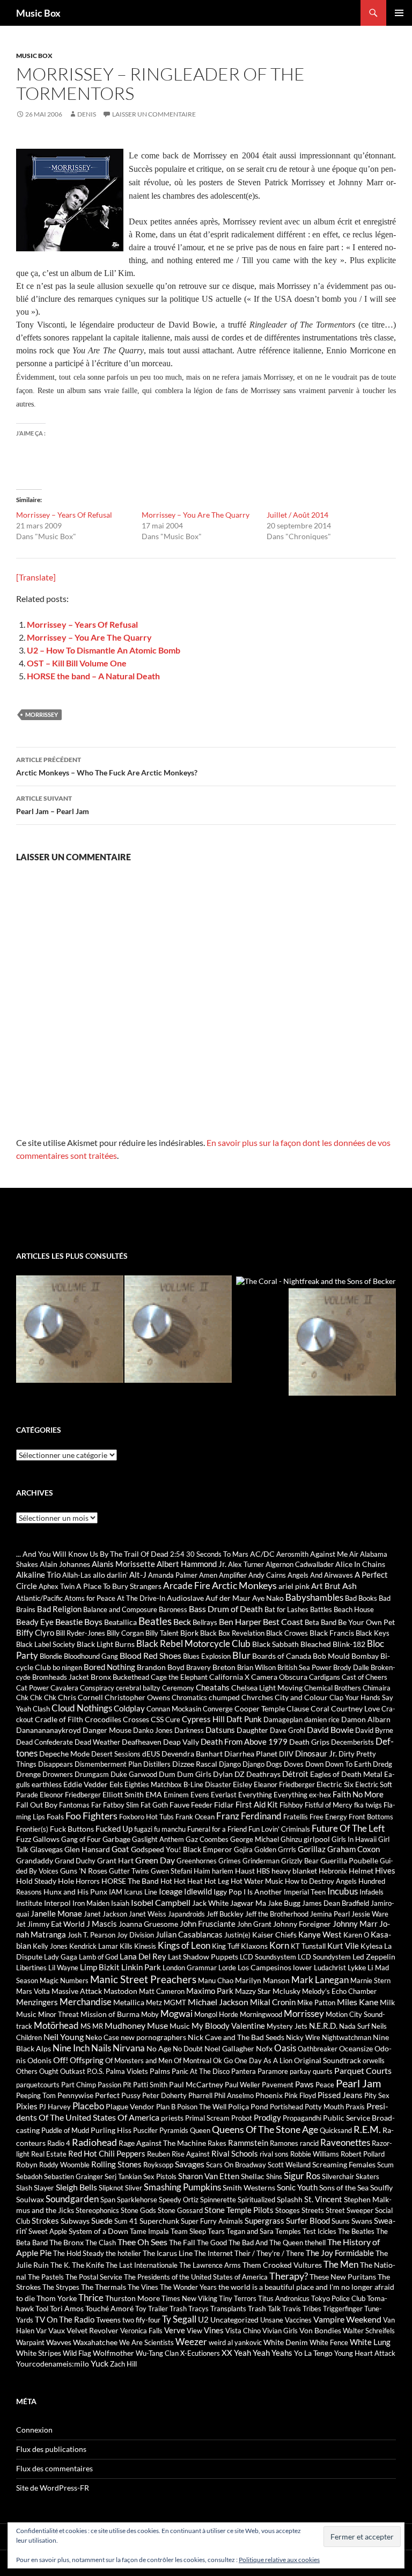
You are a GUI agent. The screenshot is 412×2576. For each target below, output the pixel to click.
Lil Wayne (63, 1968)
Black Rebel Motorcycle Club (193, 1644)
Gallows (46, 1839)
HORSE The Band (130, 1881)
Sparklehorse (137, 2200)
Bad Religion (59, 1609)
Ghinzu (291, 1839)
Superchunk (159, 2221)
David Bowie (330, 1729)
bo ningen (67, 1667)
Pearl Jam (358, 2083)
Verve (175, 2330)
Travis (292, 2309)
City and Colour (301, 1697)
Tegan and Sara (250, 2231)
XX (227, 2353)
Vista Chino (243, 2331)
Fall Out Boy (37, 1805)
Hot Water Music (257, 1881)
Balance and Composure (120, 1609)
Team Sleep (188, 2231)
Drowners (58, 1774)
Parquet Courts (363, 2070)
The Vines (143, 2287)
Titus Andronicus (284, 2298)
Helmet (361, 1871)
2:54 (177, 1554)
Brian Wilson (256, 1667)
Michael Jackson (218, 2002)
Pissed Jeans (340, 2095)
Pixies (27, 2106)
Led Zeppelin (374, 1957)
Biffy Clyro (35, 1632)
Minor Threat (58, 2014)
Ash (350, 1585)
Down (314, 1764)
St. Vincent (323, 2199)
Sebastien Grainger (73, 2176)
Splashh (290, 2199)
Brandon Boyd (161, 1667)
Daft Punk (244, 1719)
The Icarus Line (168, 2253)
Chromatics (189, 1697)
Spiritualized (256, 2200)
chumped (224, 1697)
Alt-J (138, 1574)
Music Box (38, 13)
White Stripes (39, 2353)
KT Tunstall (308, 1946)
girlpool (317, 1839)
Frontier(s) (32, 1829)
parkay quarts (311, 2071)
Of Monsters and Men (139, 2060)
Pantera (244, 2071)
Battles (321, 1609)
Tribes (312, 2309)
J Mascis (102, 1924)
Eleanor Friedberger (284, 1784)
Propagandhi (302, 2118)
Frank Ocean (195, 1817)
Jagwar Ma (248, 1903)
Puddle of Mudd (65, 2130)
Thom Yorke (57, 2298)
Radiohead (94, 2142)
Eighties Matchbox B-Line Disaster (178, 1784)
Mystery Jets (287, 2026)
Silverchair (338, 2176)
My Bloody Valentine (228, 2026)
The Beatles (356, 2231)
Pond (259, 2106)
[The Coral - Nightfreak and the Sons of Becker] (316, 1280)
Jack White (210, 1903)
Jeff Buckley (225, 1914)
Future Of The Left (348, 1828)
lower (303, 1967)
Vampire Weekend (347, 2319)
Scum (385, 2165)
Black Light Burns (106, 1644)
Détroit (295, 1774)
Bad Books (361, 1598)
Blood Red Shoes (150, 1655)
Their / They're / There (269, 2253)
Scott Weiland (289, 2165)
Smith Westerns (249, 2187)
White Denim (286, 2342)
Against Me (329, 1554)
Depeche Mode (64, 1754)
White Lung (370, 2342)
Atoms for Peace (90, 1598)
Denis (87, 114)
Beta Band (321, 1622)
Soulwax (30, 2199)
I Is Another (263, 1892)
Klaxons (254, 1946)
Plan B (166, 2107)
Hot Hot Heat (182, 1881)
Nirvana (129, 2048)
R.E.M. (367, 2129)
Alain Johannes (65, 1564)
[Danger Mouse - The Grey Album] (342, 1342)
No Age (159, 2048)
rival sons (274, 2154)
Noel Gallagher (229, 2048)
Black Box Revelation (232, 1633)
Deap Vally (181, 1742)
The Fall (182, 2242)
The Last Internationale (142, 2265)
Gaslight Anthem (158, 1839)
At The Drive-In (141, 1598)
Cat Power (32, 1688)
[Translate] (36, 577)
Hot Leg (217, 1881)
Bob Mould (331, 1656)
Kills (126, 1946)
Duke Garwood (134, 1774)
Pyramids (174, 2130)
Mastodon (120, 1991)
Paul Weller (242, 2085)
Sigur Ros (302, 2176)
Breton (224, 1667)
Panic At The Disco (201, 2071)
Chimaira (377, 1688)
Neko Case (102, 2037)
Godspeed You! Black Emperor (182, 1849)
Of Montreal (193, 2060)
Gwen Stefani (171, 1871)
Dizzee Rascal (195, 1764)
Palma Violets (127, 2071)
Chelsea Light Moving (267, 1688)
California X (229, 1677)
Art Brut (326, 1586)
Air (354, 1554)
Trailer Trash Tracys (178, 2309)
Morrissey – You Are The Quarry (196, 515)
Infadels (371, 1892)
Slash (24, 2188)
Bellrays (205, 1622)
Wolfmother (113, 2353)
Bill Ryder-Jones (80, 1633)
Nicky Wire (303, 2037)
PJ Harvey (55, 2107)
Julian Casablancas (189, 1934)
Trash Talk (264, 2308)
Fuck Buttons (72, 1829)
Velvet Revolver (93, 2330)
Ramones (284, 2143)
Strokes (45, 2221)
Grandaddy (35, 1860)
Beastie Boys (79, 1621)
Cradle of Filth (59, 1719)
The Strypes (61, 2287)
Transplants (228, 2309)
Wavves (59, 2342)
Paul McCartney (196, 2084)
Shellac (253, 2176)
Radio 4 (59, 2143)
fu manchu (170, 1829)
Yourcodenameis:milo (53, 2364)
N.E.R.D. (323, 2026)
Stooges (288, 2210)
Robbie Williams (315, 2154)
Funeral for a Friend (217, 1829)
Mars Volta (33, 1991)
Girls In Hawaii (354, 1839)
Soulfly (381, 2187)
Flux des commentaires (54, 2468)
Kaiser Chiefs (274, 1935)
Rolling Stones (116, 2164)
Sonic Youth (297, 2187)
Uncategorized (234, 2320)
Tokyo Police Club (338, 2298)
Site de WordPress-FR (53, 2488)
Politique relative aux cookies (279, 2560)
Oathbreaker (318, 2049)
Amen (208, 1575)
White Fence (329, 2342)
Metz (154, 2002)
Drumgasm (92, 1774)
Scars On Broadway (236, 2165)
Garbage (116, 1839)
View (194, 2331)
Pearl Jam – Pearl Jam (53, 805)
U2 (203, 2319)
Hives (385, 1870)
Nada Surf (354, 2026)
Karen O (356, 1935)
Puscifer (145, 2130)
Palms (160, 2071)
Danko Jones (153, 1730)
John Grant (254, 1924)
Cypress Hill (203, 1719)
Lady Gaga (61, 1957)
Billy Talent (162, 1633)
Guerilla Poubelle (349, 1860)
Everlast (224, 1795)
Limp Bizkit (100, 1967)
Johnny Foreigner (302, 1924)
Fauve (179, 1805)
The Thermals (104, 2287)
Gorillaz (312, 1849)
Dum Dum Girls (185, 1774)
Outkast (73, 2071)
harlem (223, 1871)
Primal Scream (207, 2118)
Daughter (252, 1730)
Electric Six (335, 1784)
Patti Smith (150, 2085)
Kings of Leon (184, 1945)
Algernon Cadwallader (300, 1564)
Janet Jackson (105, 1914)
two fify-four (141, 2320)
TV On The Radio (65, 2319)
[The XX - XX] (178, 1329)
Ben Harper (240, 1621)
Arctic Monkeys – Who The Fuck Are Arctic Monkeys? (107, 766)
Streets (313, 2210)
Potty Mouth (324, 2107)
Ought (49, 2071)
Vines (214, 2330)
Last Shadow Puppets (203, 1957)
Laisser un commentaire (154, 114)
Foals (55, 1816)
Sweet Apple (48, 2231)
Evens (200, 1795)
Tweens (108, 2320)
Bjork (189, 1633)
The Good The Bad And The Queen (250, 2243)
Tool (42, 2309)
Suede (102, 2221)
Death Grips (309, 1742)
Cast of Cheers (365, 1677)
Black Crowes (287, 1633)
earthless (47, 1784)
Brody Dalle (351, 1667)
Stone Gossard (180, 2210)
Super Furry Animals (212, 2221)
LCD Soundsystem (268, 1957)
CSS (157, 1719)
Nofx (264, 2048)
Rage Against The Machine (162, 2143)
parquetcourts (38, 2085)
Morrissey (42, 714)
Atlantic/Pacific (39, 1598)
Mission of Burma (110, 2014)
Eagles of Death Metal (346, 1774)
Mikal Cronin (273, 2002)
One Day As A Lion (263, 2060)
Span (108, 2200)
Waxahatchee (95, 2342)
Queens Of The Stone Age (265, 2129)
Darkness (189, 1730)
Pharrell (200, 2095)
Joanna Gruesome (148, 1924)
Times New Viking (189, 2298)
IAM (116, 1892)
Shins (274, 2176)
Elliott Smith (123, 1794)
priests (172, 2118)
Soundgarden (72, 2199)
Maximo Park (210, 1991)
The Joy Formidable (340, 2253)
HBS (263, 1871)
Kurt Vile (343, 1946)
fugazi (143, 1829)
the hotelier (123, 2253)
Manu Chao (216, 1980)
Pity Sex (377, 2095)
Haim (202, 1871)
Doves (294, 1764)
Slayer (44, 2187)
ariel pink (294, 1586)
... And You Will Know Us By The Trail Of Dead (92, 1554)
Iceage (171, 1891)
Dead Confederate (45, 1742)
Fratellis (296, 1817)
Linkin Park (141, 1967)
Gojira (243, 1849)
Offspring (87, 2060)
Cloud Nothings (82, 1708)
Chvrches (257, 1697)
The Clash (101, 2243)
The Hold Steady (79, 2253)
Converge (218, 1709)
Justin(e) (237, 1935)
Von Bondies (320, 2330)
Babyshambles (314, 1598)
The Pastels (46, 2277)
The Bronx (67, 2242)
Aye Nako (268, 1598)
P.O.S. (95, 2071)
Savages (190, 2164)
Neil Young (64, 2037)
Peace (325, 2085)
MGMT (175, 2002)
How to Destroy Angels (321, 1881)
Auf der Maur (228, 1598)
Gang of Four (81, 1839)
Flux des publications (51, 2449)
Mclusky (286, 1991)
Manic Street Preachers (143, 1979)
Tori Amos (67, 2308)
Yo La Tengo (313, 2353)
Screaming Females (344, 2164)
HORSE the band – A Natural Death (93, 676)
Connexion (34, 2430)
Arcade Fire (187, 1586)
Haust (245, 1871)
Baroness (173, 1609)
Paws (304, 2084)
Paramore (273, 2071)
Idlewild (198, 1891)
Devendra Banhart (192, 1754)
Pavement (278, 2085)
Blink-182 (349, 1644)
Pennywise (75, 2095)
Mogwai (176, 2013)
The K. (60, 2265)
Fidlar (224, 1805)
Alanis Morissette (123, 1564)
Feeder (202, 1805)
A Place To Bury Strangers (119, 1586)
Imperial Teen (305, 1892)
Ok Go (223, 2060)
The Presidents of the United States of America (196, 2277)
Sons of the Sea (344, 2187)
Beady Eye (35, 1622)
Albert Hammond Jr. (192, 1564)
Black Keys (373, 1633)
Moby (150, 2014)
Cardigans (325, 1677)
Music (180, 2026)
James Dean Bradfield (336, 1903)
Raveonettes (345, 2142)
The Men (341, 2264)
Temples (288, 2231)
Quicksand (336, 2130)
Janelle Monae (56, 1913)
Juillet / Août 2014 (297, 515)
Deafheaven (142, 1742)
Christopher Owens (137, 1697)
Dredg (382, 1764)
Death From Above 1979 (244, 1741)
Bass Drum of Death (226, 1609)
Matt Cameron (162, 1991)
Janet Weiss (148, 1914)
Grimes (230, 1861)
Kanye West (320, 1934)
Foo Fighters (91, 1816)
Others (27, 2071)
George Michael (255, 1839)
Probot (242, 2118)
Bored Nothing (109, 1667)
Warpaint (30, 2342)
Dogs (274, 1764)
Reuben (159, 2154)
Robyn (27, 2164)
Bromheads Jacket (61, 1677)
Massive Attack (77, 1991)
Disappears (56, 1764)
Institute (29, 1903)
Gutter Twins (129, 1871)
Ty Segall (179, 2319)
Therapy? (289, 2276)
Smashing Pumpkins (182, 2187)
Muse (157, 2025)
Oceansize (356, 2048)
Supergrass (264, 2221)
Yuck (100, 2363)
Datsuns (220, 1730)
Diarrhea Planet (251, 1754)
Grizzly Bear (300, 1861)
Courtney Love (355, 1708)
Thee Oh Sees (142, 2242)
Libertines (31, 1968)
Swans (362, 2221)
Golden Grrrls (275, 1849)
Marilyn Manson (262, 1980)
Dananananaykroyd (49, 1730)
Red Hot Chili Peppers (107, 2153)
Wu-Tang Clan (157, 2353)
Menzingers (37, 2002)
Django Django (242, 1764)
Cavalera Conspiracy (82, 1688)
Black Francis (332, 1633)
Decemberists (352, 1742)
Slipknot (111, 2188)
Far (96, 1805)
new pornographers (153, 2037)
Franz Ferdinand (249, 1816)
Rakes (217, 2143)
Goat (120, 1849)
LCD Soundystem (324, 1957)
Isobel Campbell (161, 1902)
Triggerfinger (343, 2309)
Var (41, 2331)
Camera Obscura (279, 1677)
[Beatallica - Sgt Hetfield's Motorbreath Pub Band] (70, 1329)
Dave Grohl (288, 1730)
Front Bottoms (371, 1817)
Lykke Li (360, 1967)
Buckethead (131, 1677)
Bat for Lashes (286, 1609)
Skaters (367, 2176)
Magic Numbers (64, 1980)
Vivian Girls (280, 2331)
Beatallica (120, 1622)
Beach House (354, 1609)
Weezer (191, 2342)
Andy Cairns (267, 1575)
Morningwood (261, 2014)
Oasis (285, 2048)
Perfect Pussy (118, 2095)
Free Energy (328, 1817)
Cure (173, 1719)
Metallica (129, 2002)
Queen (200, 2130)
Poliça (238, 2106)
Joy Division (135, 1935)
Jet (21, 1924)
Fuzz (24, 1839)
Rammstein (248, 2143)
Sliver (134, 2188)
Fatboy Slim (121, 1805)
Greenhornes (197, 1861)
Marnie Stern (370, 1980)
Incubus (343, 1891)
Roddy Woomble (64, 2165)
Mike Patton (316, 2002)
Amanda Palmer (173, 1575)
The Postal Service (94, 2277)
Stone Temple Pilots (239, 2210)
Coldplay (129, 1708)
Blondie (51, 1656)
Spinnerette (218, 2200)
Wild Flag (77, 2353)
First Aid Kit (257, 1804)
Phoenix (269, 2095)
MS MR (92, 2026)
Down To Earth (348, 1764)
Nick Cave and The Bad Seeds (236, 2037)
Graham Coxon (354, 1849)
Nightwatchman (347, 2037)
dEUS (151, 1754)
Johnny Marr (355, 1924)
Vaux (57, 2330)
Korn (279, 1945)
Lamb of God (98, 1957)
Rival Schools (235, 2153)
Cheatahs (213, 1687)
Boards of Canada (282, 1656)
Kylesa (371, 1946)
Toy (141, 2309)
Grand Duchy (75, 1861)
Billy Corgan (125, 1633)
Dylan (223, 1774)
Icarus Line (141, 1892)
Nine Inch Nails (82, 2048)
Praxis (355, 2107)
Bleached (316, 1644)
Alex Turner (246, 1564)
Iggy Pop (228, 1892)
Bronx (101, 1677)
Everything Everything (273, 1795)
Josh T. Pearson (91, 1935)
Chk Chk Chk (36, 1697)
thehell (315, 2243)
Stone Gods (138, 2210)
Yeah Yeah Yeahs (263, 2353)
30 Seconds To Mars (217, 1554)
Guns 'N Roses (84, 1871)
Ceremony (178, 1688)
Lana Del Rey (143, 1956)
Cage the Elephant (179, 1677)
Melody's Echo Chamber (339, 1991)
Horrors (88, 1881)
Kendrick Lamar (94, 1946)
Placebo (88, 2106)
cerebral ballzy (138, 1688)
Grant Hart (115, 1860)
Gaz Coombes (207, 1839)
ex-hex (320, 1794)
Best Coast (283, 1621)
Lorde (227, 1968)
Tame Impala (149, 2231)
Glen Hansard (87, 1849)
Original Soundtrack (328, 2060)
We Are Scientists (146, 2342)
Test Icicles (319, 2231)
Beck (182, 1621)
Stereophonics (97, 2210)
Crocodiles (103, 1719)
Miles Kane (358, 2002)
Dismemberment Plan (108, 1764)
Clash (41, 1709)
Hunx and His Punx (75, 1892)
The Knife (88, 2265)
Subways (75, 2221)
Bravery (198, 1667)
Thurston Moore (133, 2298)
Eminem (176, 1795)
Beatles (155, 1621)
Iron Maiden (91, 1903)
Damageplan (283, 1719)
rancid (309, 2143)
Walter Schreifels (369, 2331)
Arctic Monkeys (244, 1585)
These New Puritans (343, 2277)
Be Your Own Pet (366, 1622)
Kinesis (145, 1946)
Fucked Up (114, 1828)
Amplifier (233, 1575)
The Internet (214, 2253)
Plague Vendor (130, 2106)
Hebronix (333, 1871)
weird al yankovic (235, 2342)
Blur (241, 1655)
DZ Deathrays (257, 1774)
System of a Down (98, 2231)
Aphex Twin (57, 1586)
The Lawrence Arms (210, 2265)
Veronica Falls (141, 2331)
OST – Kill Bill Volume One (77, 663)
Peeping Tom (36, 2095)
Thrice (91, 2298)
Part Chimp (79, 2085)
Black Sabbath (275, 1644)
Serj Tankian (123, 2176)
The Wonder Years (188, 2287)
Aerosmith (292, 1554)
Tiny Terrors (238, 2298)
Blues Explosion (207, 1656)
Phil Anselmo (234, 2095)
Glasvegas (46, 1849)
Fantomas (74, 1805)
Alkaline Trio (38, 1574)
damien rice (322, 1719)
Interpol (57, 1903)
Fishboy (291, 1805)
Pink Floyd (300, 2095)
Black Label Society (46, 1644)
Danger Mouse (107, 1730)
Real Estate (49, 2154)
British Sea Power (304, 1667)
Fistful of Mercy (329, 1805)
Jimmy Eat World (56, 1924)
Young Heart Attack (365, 2353)
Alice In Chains (360, 1564)
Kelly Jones (50, 1946)
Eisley (242, 1784)
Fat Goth (154, 1805)
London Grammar (190, 1968)
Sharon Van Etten (209, 2176)
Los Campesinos (264, 1967)
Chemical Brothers (333, 1688)
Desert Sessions (116, 1754)
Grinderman (261, 1861)
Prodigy (267, 2117)
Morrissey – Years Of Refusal (64, 515)
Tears (216, 2231)
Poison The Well (202, 2107)
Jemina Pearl (330, 1914)
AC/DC (262, 1554)
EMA (154, 1794)
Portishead (286, 2107)
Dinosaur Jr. (316, 1753)
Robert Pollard (363, 2154)
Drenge (28, 1774)
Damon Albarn (366, 1719)
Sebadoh (29, 2176)
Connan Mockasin (174, 1709)
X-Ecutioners (200, 2353)
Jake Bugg (284, 1903)
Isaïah (120, 1903)
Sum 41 (126, 2221)
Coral (320, 1708)
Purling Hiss (111, 2130)
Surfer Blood (308, 2221)
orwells (374, 2060)
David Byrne (374, 1730)
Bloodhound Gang (91, 1656)
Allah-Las (77, 1575)
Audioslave (185, 1598)
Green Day (155, 1860)
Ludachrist (330, 1968)
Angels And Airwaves (320, 1575)
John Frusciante (208, 1924)
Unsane (272, 2320)
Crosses (136, 1719)
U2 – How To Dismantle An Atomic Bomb (104, 650)
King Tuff (226, 1946)
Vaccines (298, 2320)
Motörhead (56, 2025)
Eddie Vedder (86, 1784)
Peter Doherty (164, 2095)
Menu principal (399, 13)
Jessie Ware (370, 1914)
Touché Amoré (109, 2308)
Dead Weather (97, 1742)
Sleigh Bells (76, 2187)
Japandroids (186, 1914)
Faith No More (358, 1794)
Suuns (341, 2221)
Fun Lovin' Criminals (279, 1829)
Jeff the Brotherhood (277, 1914)
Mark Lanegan (320, 1980)
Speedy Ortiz (179, 2200)
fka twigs (368, 1805)
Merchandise (86, 2002)
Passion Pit (115, 2085)
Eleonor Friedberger (70, 1795)
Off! (61, 2060)
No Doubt (188, 2049)
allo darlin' (110, 1575)
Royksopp (158, 2165)
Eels (116, 1784)
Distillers (157, 1764)
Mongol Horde (216, 2014)
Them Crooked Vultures (282, 2265)
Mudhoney (125, 2025)
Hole (66, 1881)
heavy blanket (294, 1871)
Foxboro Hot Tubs (146, 1817)
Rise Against (191, 2154)
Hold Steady (36, 1881)
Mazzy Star (253, 1991)
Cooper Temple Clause (272, 1708)
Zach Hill (123, 2364)
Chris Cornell (80, 1697)
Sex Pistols (160, 2176)
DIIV (286, 1754)
